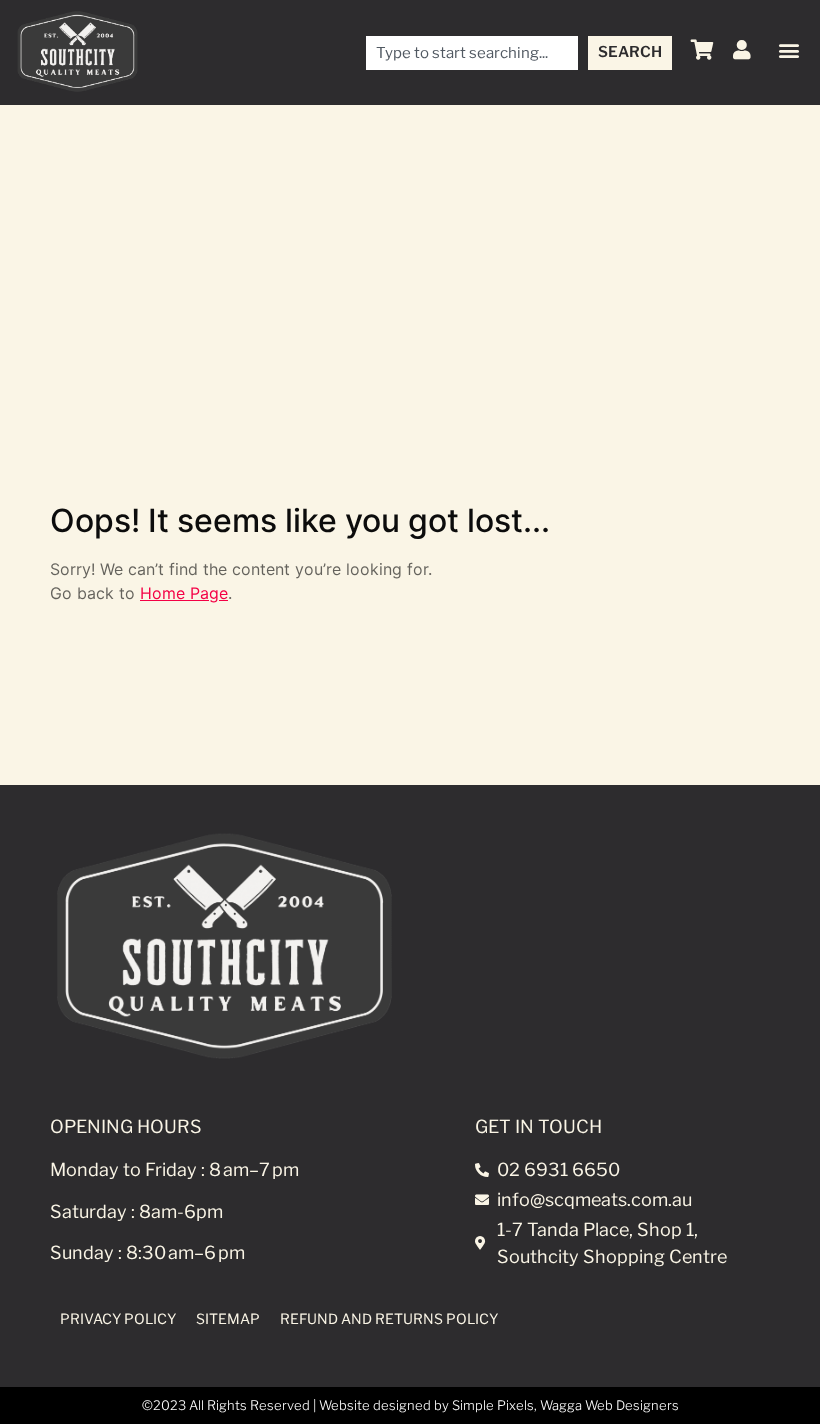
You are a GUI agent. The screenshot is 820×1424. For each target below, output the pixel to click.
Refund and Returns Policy (389, 1318)
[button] (788, 50)
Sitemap (228, 1318)
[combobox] (472, 53)
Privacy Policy (118, 1318)
